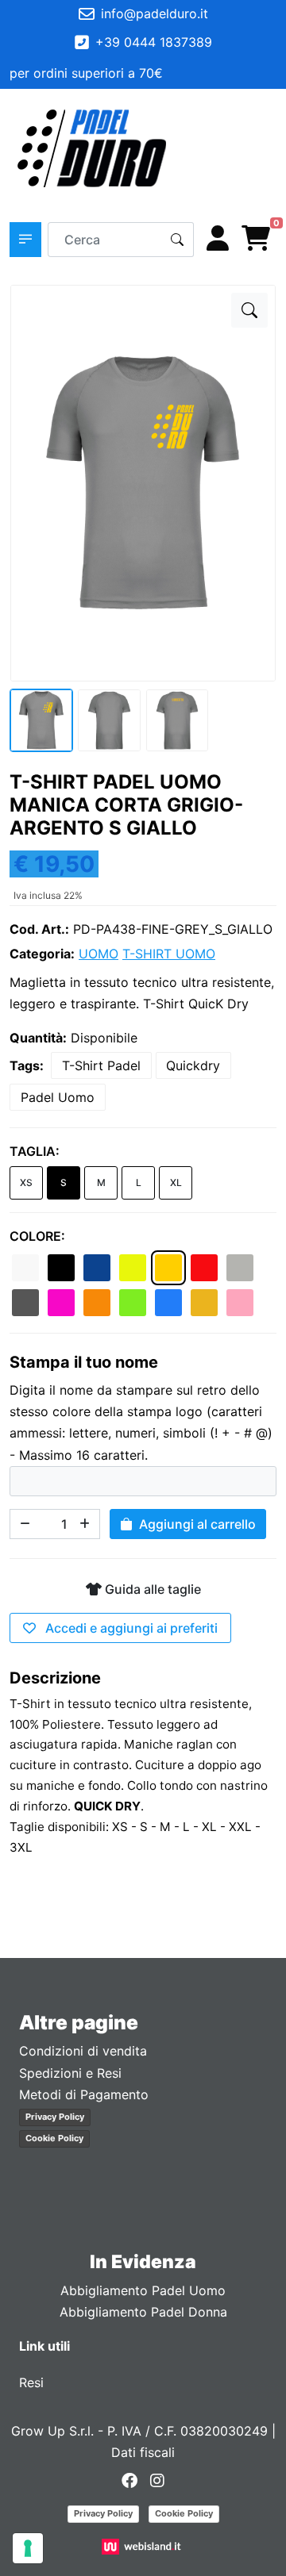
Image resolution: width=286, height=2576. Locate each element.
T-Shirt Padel (101, 1065)
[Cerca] (178, 240)
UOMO (99, 954)
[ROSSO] (204, 1268)
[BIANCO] (25, 1268)
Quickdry (193, 1065)
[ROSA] (240, 1303)
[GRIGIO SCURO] (25, 1303)
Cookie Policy (54, 2138)
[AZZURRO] (168, 1303)
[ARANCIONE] (97, 1303)
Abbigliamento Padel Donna (143, 2312)
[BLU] (97, 1268)
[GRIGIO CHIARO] (240, 1268)
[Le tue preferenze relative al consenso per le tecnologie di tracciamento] (28, 2548)
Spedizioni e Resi (70, 2073)
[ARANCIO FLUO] (204, 1303)
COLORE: (37, 1236)
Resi (31, 2382)
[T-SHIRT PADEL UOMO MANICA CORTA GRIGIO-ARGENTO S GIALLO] (249, 310)
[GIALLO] (168, 1268)
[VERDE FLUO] (133, 1303)
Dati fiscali (143, 2452)
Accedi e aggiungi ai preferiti (130, 1628)
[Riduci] (25, 1524)
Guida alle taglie (151, 1589)
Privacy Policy (55, 2117)
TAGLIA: (35, 1151)
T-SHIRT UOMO (169, 954)
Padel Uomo (58, 1097)
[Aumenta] (85, 1524)
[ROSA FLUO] (61, 1303)
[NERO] (61, 1268)
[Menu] (259, 148)
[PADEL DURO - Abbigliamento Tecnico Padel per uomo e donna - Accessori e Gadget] (92, 148)
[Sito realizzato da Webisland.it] (143, 2546)
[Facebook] (129, 2480)
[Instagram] (157, 2480)
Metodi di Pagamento (84, 2094)
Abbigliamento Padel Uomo (143, 2290)
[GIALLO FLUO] (133, 1268)
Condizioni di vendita (83, 2051)
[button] (25, 240)
